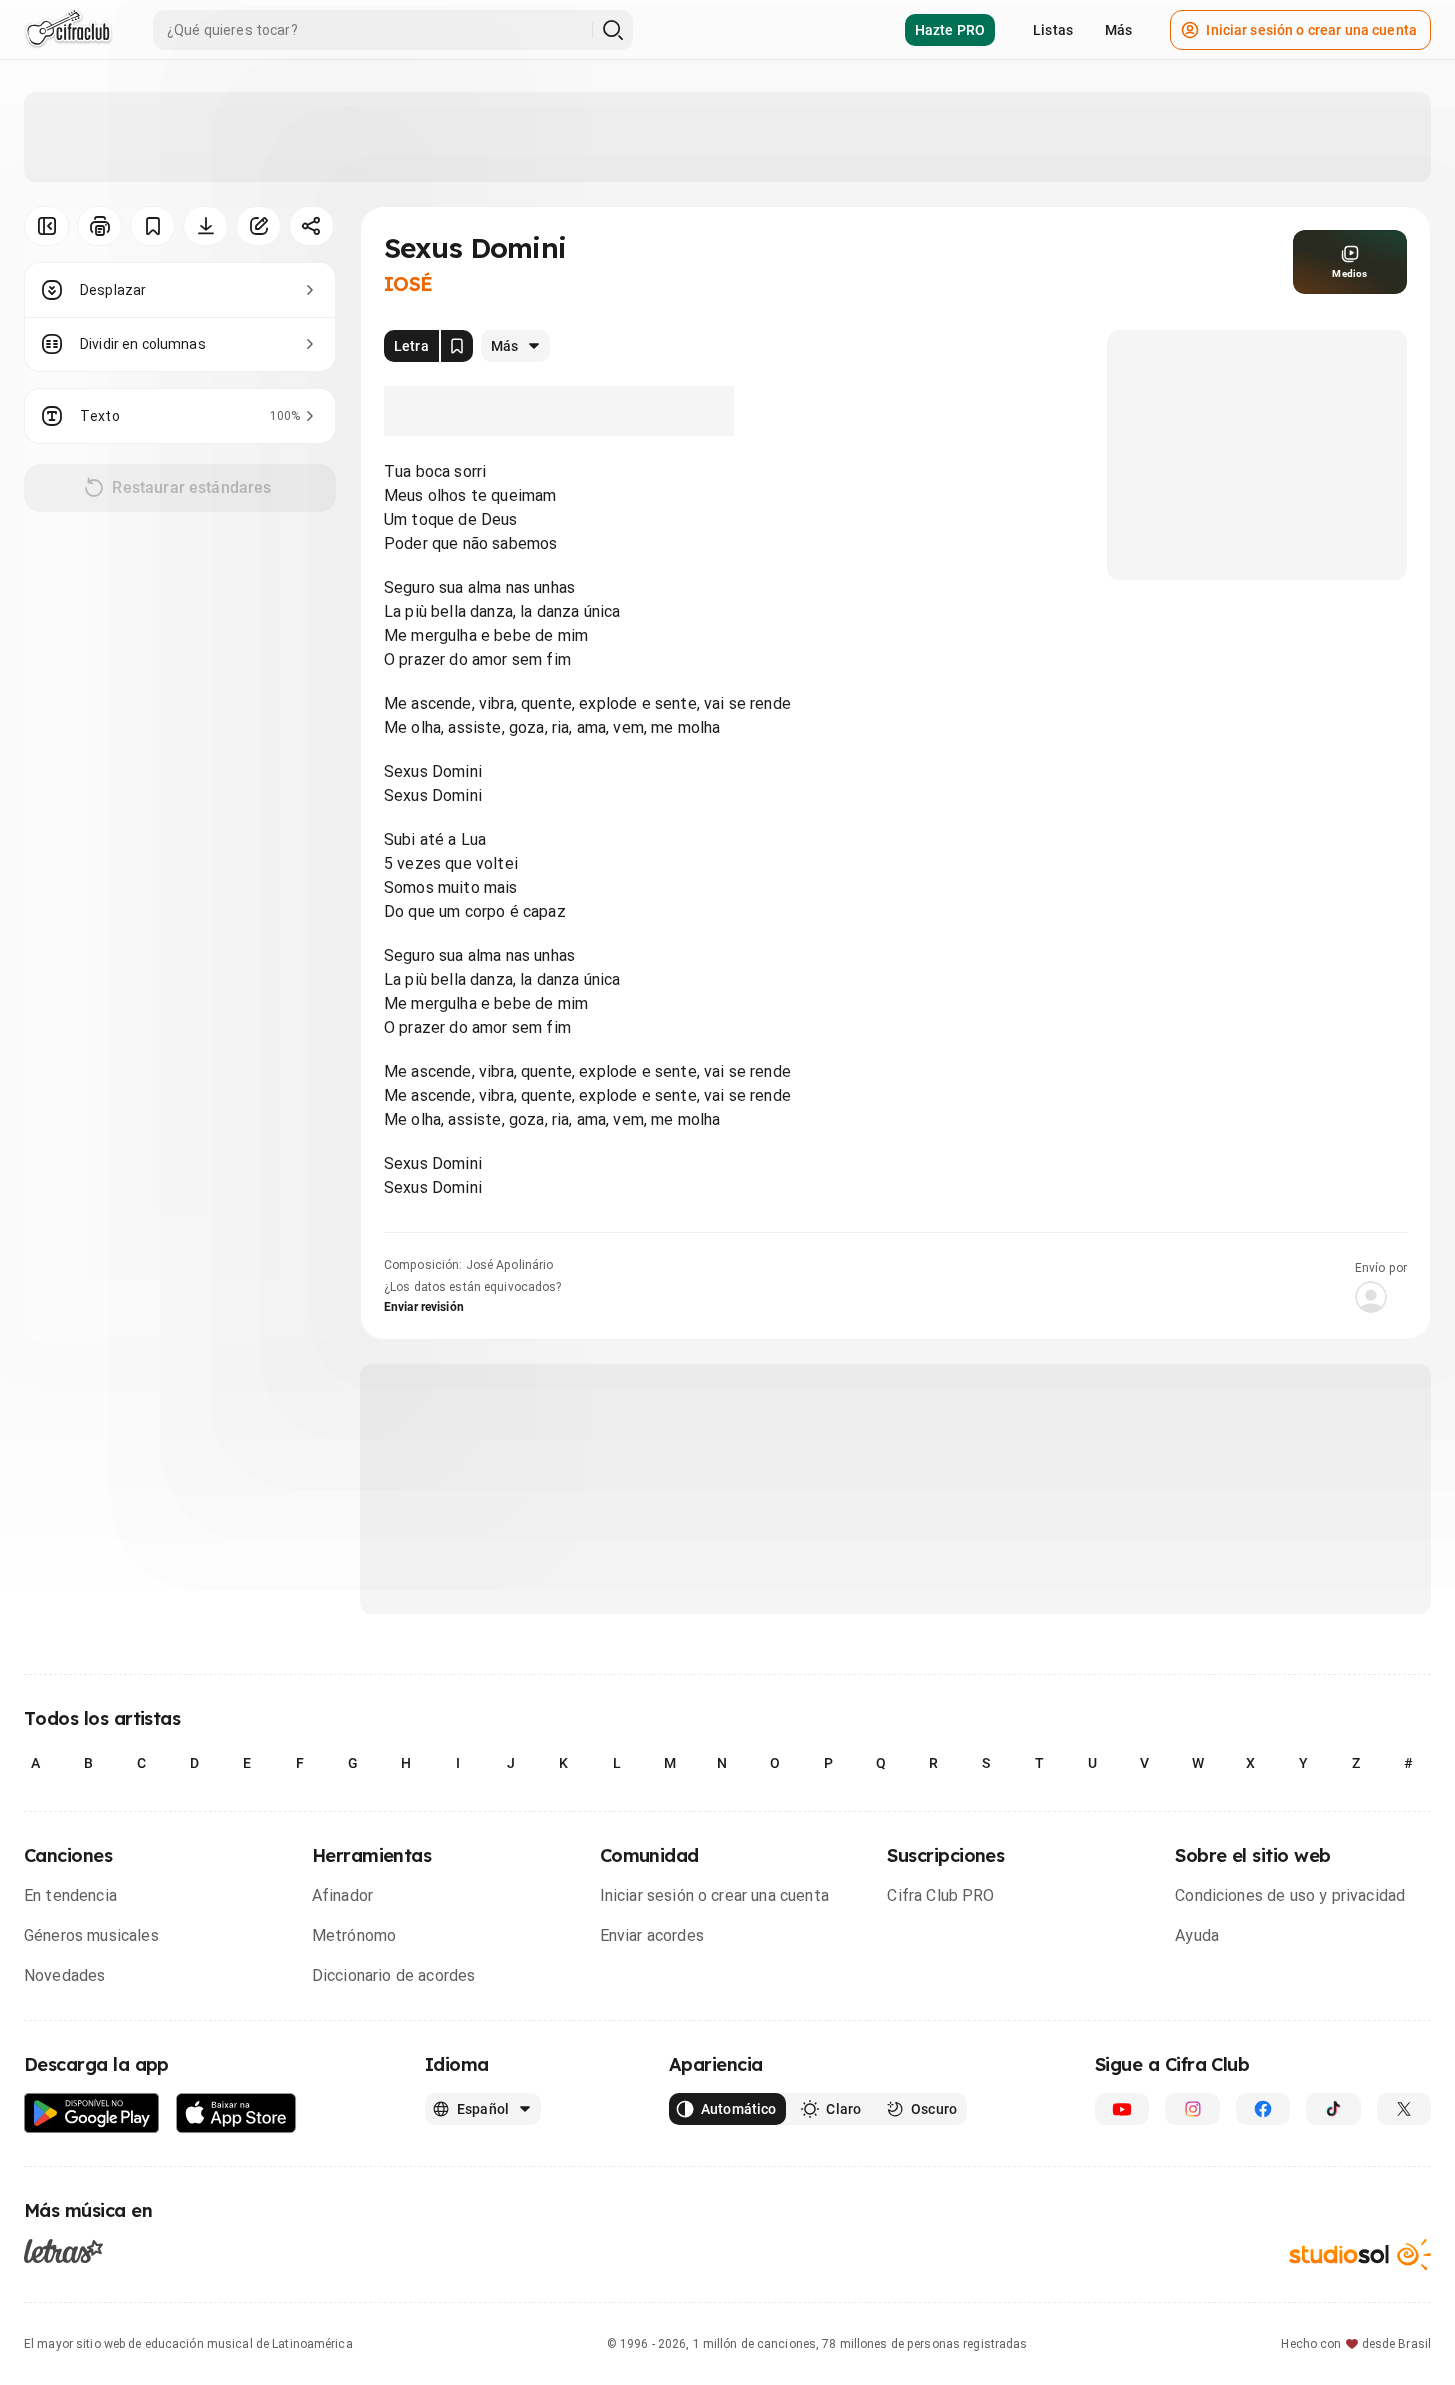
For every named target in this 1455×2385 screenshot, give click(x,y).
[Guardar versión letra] (457, 346)
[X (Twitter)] (1404, 2109)
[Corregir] (258, 226)
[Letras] (63, 2251)
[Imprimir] (99, 226)
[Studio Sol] (1360, 2254)
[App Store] (236, 2113)
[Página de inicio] (68, 30)
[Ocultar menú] (46, 226)
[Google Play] (92, 2113)
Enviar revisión (424, 1307)
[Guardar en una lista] (152, 226)
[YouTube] (1122, 2109)
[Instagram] (1192, 2109)
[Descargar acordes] (205, 226)
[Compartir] (311, 226)
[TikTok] (1333, 2109)
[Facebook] (1263, 2109)
